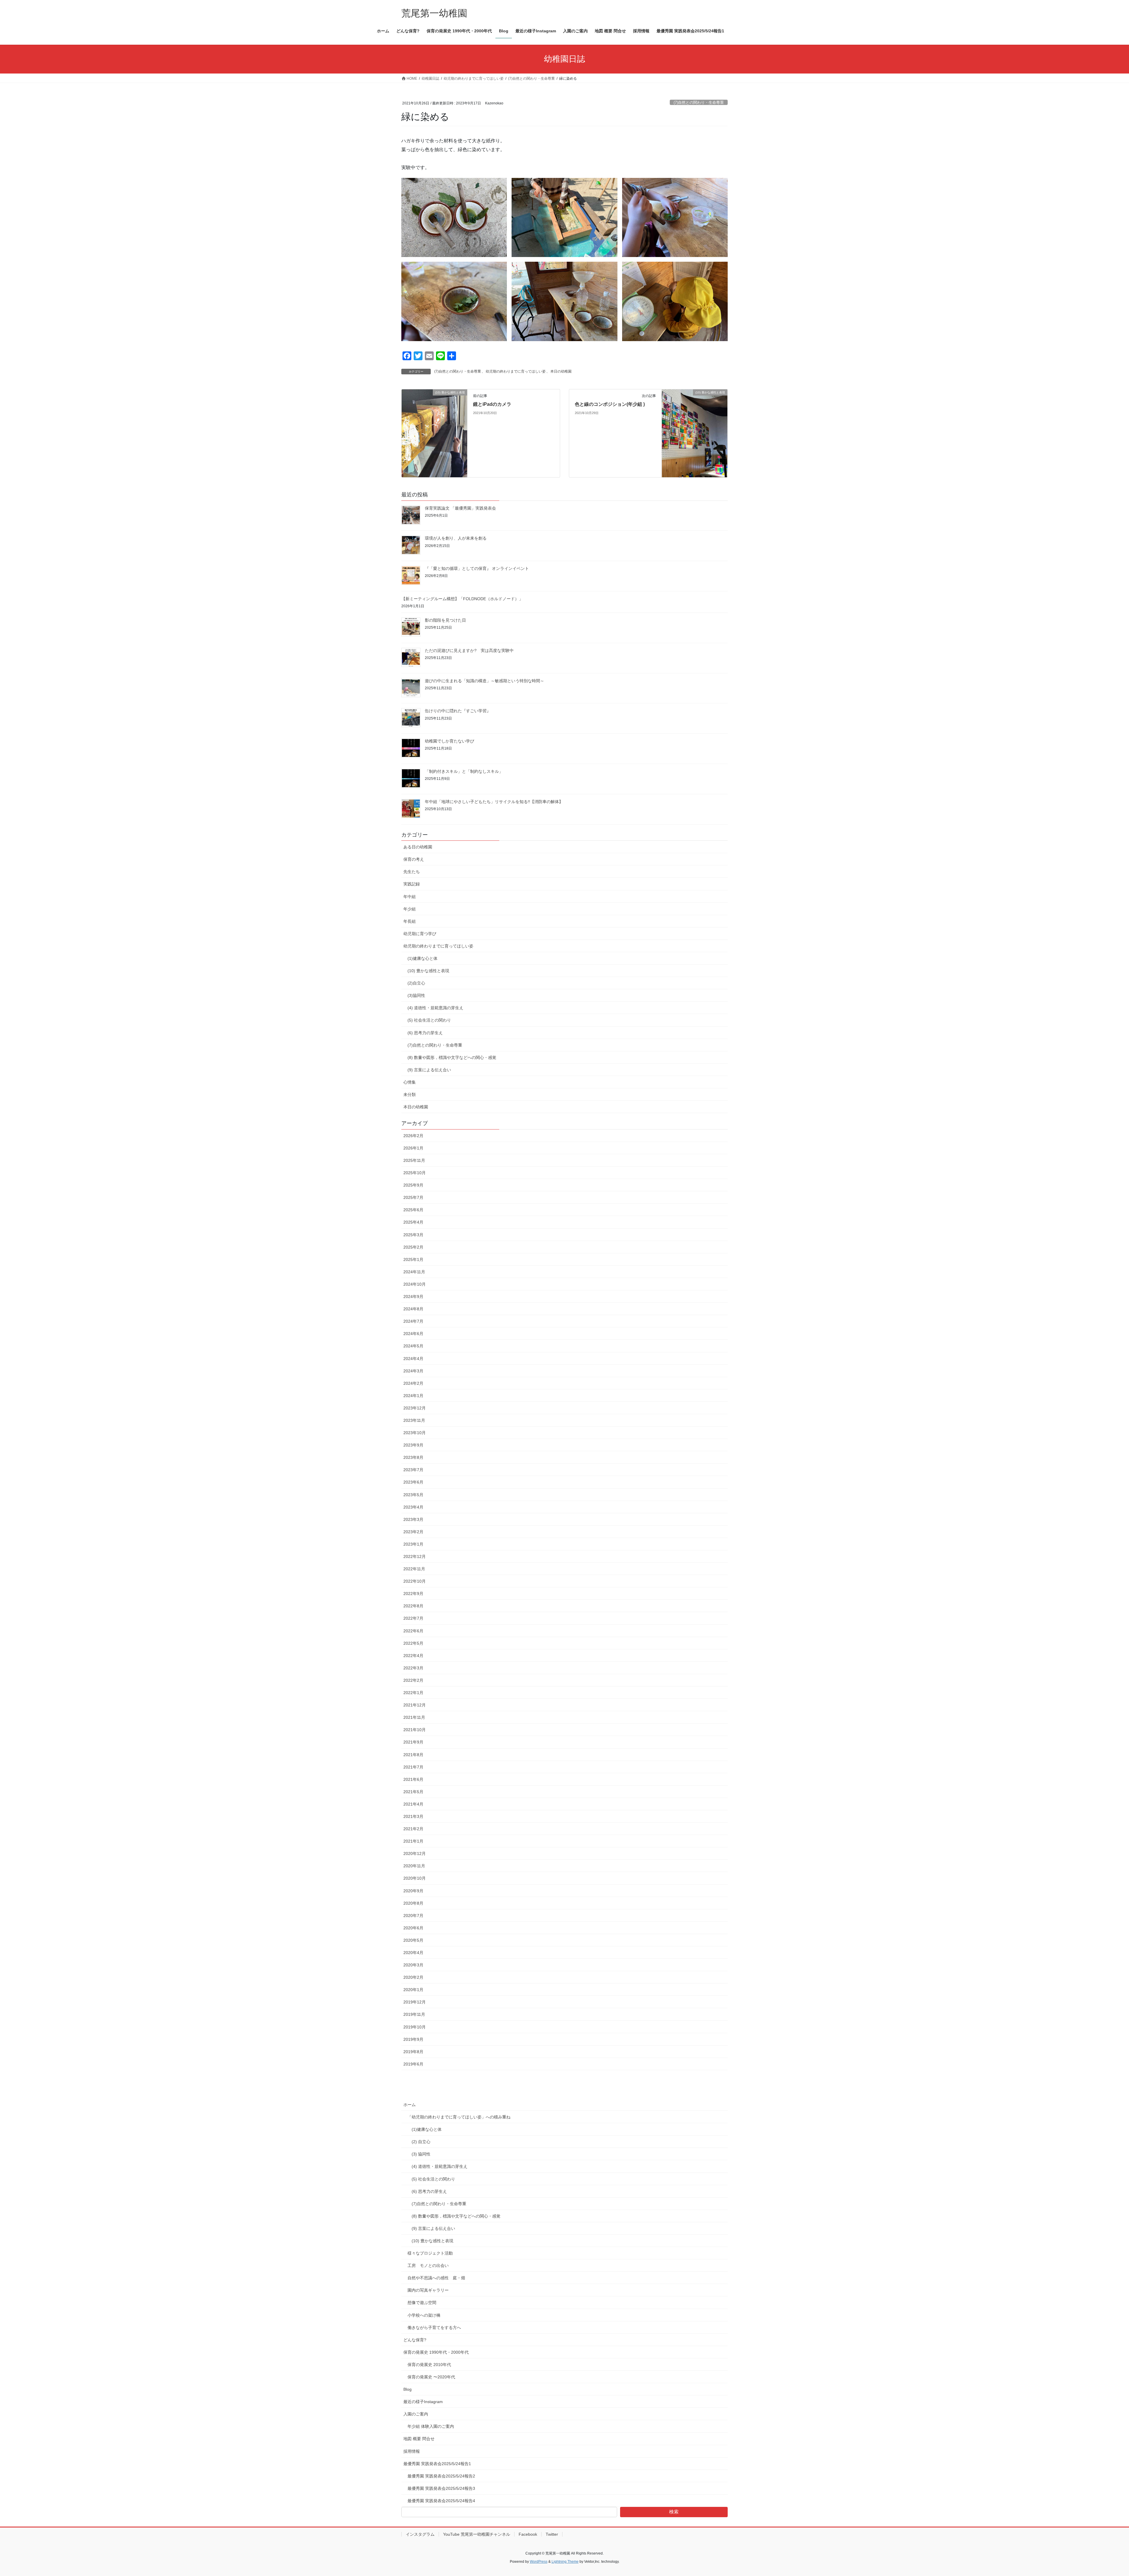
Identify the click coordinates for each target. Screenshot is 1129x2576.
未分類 (410, 1095)
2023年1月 (413, 1544)
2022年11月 (414, 1569)
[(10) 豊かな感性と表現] (434, 433)
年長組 (410, 921)
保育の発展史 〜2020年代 (431, 2377)
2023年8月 (413, 1457)
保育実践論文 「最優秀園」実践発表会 (460, 508)
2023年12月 (415, 1408)
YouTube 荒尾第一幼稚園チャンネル (477, 2534)
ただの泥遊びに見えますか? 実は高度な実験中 (469, 650)
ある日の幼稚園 (418, 847)
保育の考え (414, 859)
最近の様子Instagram (423, 2402)
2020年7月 (413, 1916)
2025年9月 (413, 1185)
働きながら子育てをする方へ (434, 2328)
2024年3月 (413, 1371)
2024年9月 (413, 1297)
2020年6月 (413, 1928)
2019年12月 (415, 2002)
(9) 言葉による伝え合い (429, 1070)
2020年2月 (413, 1977)
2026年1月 (413, 1148)
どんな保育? (415, 2340)
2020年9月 (413, 1891)
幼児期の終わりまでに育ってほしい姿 (516, 371)
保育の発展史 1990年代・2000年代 (436, 2352)
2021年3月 (413, 1816)
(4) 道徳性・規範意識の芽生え (435, 1008)
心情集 (410, 1082)
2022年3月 (413, 1668)
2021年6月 (413, 1779)
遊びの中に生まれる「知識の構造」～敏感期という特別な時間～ (485, 681)
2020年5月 (413, 1940)
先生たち (412, 872)
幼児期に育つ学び (420, 934)
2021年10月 (415, 1730)
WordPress (539, 2562)
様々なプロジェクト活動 (430, 2253)
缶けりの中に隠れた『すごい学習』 (458, 711)
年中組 (410, 897)
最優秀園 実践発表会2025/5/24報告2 (441, 2476)
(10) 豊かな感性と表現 (428, 971)
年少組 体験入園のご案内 (431, 2426)
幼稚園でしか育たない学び (450, 741)
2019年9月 (413, 2039)
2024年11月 (414, 1272)
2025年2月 (413, 1247)
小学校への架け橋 (424, 2315)
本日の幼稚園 (561, 371)
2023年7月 (413, 1470)
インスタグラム (420, 2534)
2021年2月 (413, 1829)
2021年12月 (415, 1705)
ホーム (410, 2105)
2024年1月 (413, 1396)
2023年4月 (413, 1507)
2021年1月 (413, 1841)
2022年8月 (413, 1606)
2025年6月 (413, 1210)
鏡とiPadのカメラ (492, 404)
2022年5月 (413, 1643)
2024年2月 (413, 1383)
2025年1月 (413, 1259)
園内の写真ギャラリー (428, 2290)
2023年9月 (413, 1445)
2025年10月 (415, 1173)
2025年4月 (413, 1222)
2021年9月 (413, 1742)
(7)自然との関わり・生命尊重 (699, 102)
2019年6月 (413, 2064)
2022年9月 (413, 1594)
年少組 (410, 909)
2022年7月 (413, 1618)
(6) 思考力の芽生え (425, 1033)
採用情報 (412, 2451)
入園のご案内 (416, 2414)
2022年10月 (415, 1581)
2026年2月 (413, 1136)
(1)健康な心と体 (422, 958)
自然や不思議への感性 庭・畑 (436, 2278)
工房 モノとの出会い (428, 2265)
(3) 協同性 (421, 2154)
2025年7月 (413, 1197)
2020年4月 (413, 1953)
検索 (674, 2512)
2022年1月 (413, 1693)
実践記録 (412, 884)
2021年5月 (413, 1792)
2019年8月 (413, 2052)
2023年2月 (413, 1532)
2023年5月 (413, 1495)
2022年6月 (413, 1631)
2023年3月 (413, 1519)
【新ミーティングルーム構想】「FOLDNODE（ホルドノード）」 (462, 599)
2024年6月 (413, 1334)
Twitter (552, 2534)
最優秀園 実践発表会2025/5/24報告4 (441, 2501)
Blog (407, 2389)
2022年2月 (413, 1680)
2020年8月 (413, 1903)
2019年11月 (414, 2014)
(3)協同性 (416, 995)
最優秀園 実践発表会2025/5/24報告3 (441, 2488)
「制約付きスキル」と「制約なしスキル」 (464, 771)
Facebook (528, 2534)
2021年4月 (413, 1804)
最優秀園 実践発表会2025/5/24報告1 (437, 2464)
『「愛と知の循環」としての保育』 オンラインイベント (477, 568)
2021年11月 (414, 1717)
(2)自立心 (416, 983)
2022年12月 (415, 1556)
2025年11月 (414, 1160)
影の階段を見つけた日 (445, 620)
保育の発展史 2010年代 (429, 2365)
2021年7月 (413, 1767)
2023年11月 (414, 1420)
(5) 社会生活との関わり (429, 1020)
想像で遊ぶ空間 (422, 2303)
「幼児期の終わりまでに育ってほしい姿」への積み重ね (459, 2117)
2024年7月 (413, 1321)
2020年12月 (415, 1853)
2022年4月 (413, 1656)
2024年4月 (413, 1359)
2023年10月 (415, 1433)
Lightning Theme (565, 2562)
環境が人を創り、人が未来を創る (456, 538)
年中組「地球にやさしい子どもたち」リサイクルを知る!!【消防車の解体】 (494, 802)
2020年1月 (413, 1990)
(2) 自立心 (421, 2142)
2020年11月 (414, 1866)
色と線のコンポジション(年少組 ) (610, 404)
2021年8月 (413, 1755)
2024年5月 (413, 1346)
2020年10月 (415, 1878)
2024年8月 (413, 1309)
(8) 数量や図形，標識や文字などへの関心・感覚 (452, 1057)
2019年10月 (415, 2027)
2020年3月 (413, 1965)
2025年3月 (413, 1235)
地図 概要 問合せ (419, 2439)
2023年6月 (413, 1482)
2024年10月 (415, 1284)
